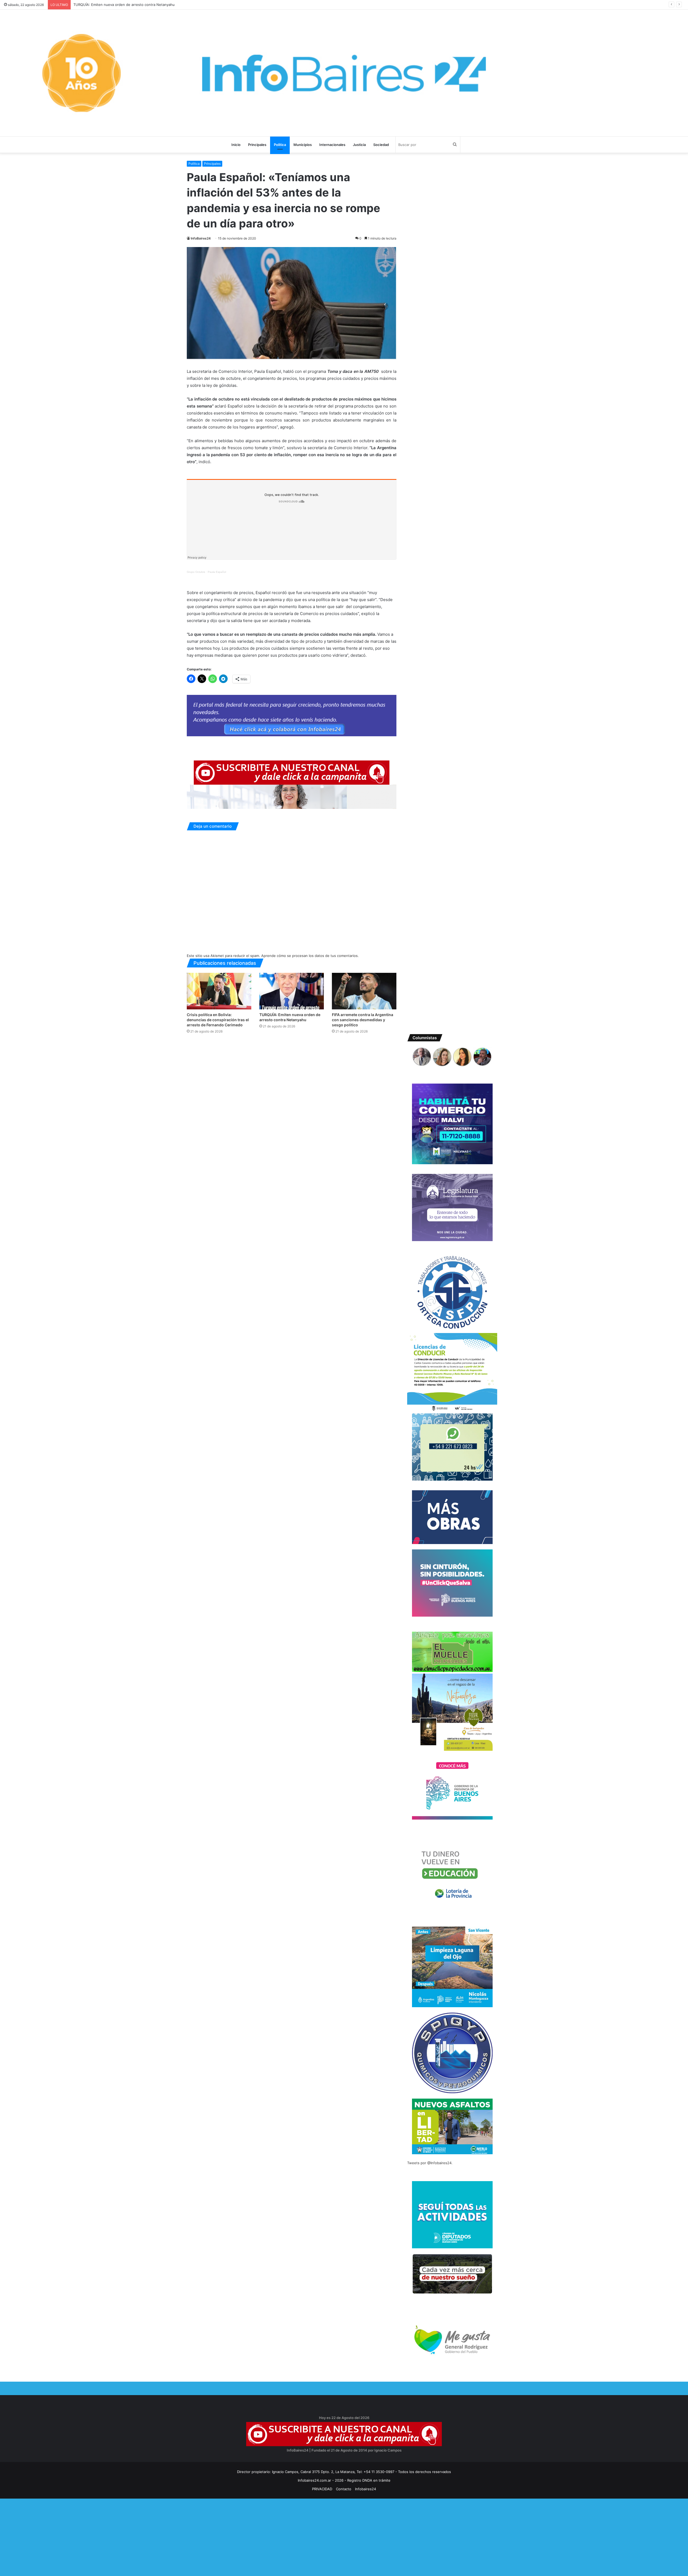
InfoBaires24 (201, 238)
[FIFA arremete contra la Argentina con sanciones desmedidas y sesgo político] (364, 991)
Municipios (303, 145)
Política (280, 145)
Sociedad (381, 145)
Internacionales (332, 145)
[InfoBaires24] (344, 73)
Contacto (344, 2489)
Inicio (236, 145)
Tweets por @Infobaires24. (430, 2163)
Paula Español (217, 572)
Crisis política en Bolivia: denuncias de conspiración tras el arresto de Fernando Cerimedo (218, 1020)
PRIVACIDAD (322, 2489)
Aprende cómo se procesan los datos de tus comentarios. (310, 956)
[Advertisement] (161, 2536)
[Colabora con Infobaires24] (292, 715)
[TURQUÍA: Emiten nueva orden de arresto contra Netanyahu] (292, 991)
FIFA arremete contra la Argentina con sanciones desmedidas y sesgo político (139, 5)
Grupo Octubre (196, 572)
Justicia (359, 145)
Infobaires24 (365, 2489)
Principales (257, 145)
